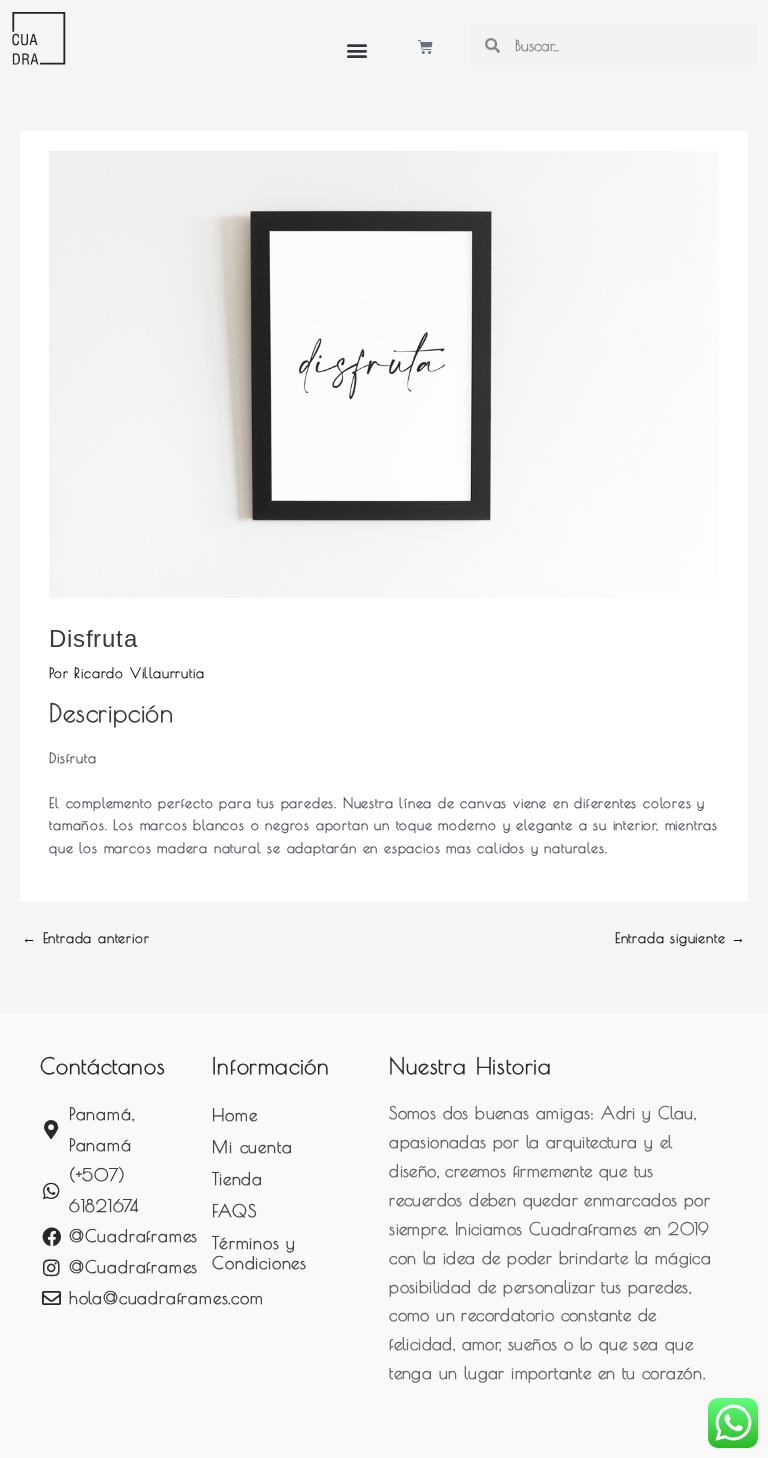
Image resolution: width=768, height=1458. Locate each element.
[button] (357, 49)
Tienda (237, 1179)
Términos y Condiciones (259, 1253)
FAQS (234, 1211)
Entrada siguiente (680, 938)
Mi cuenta (252, 1147)
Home (234, 1115)
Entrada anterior (85, 938)
